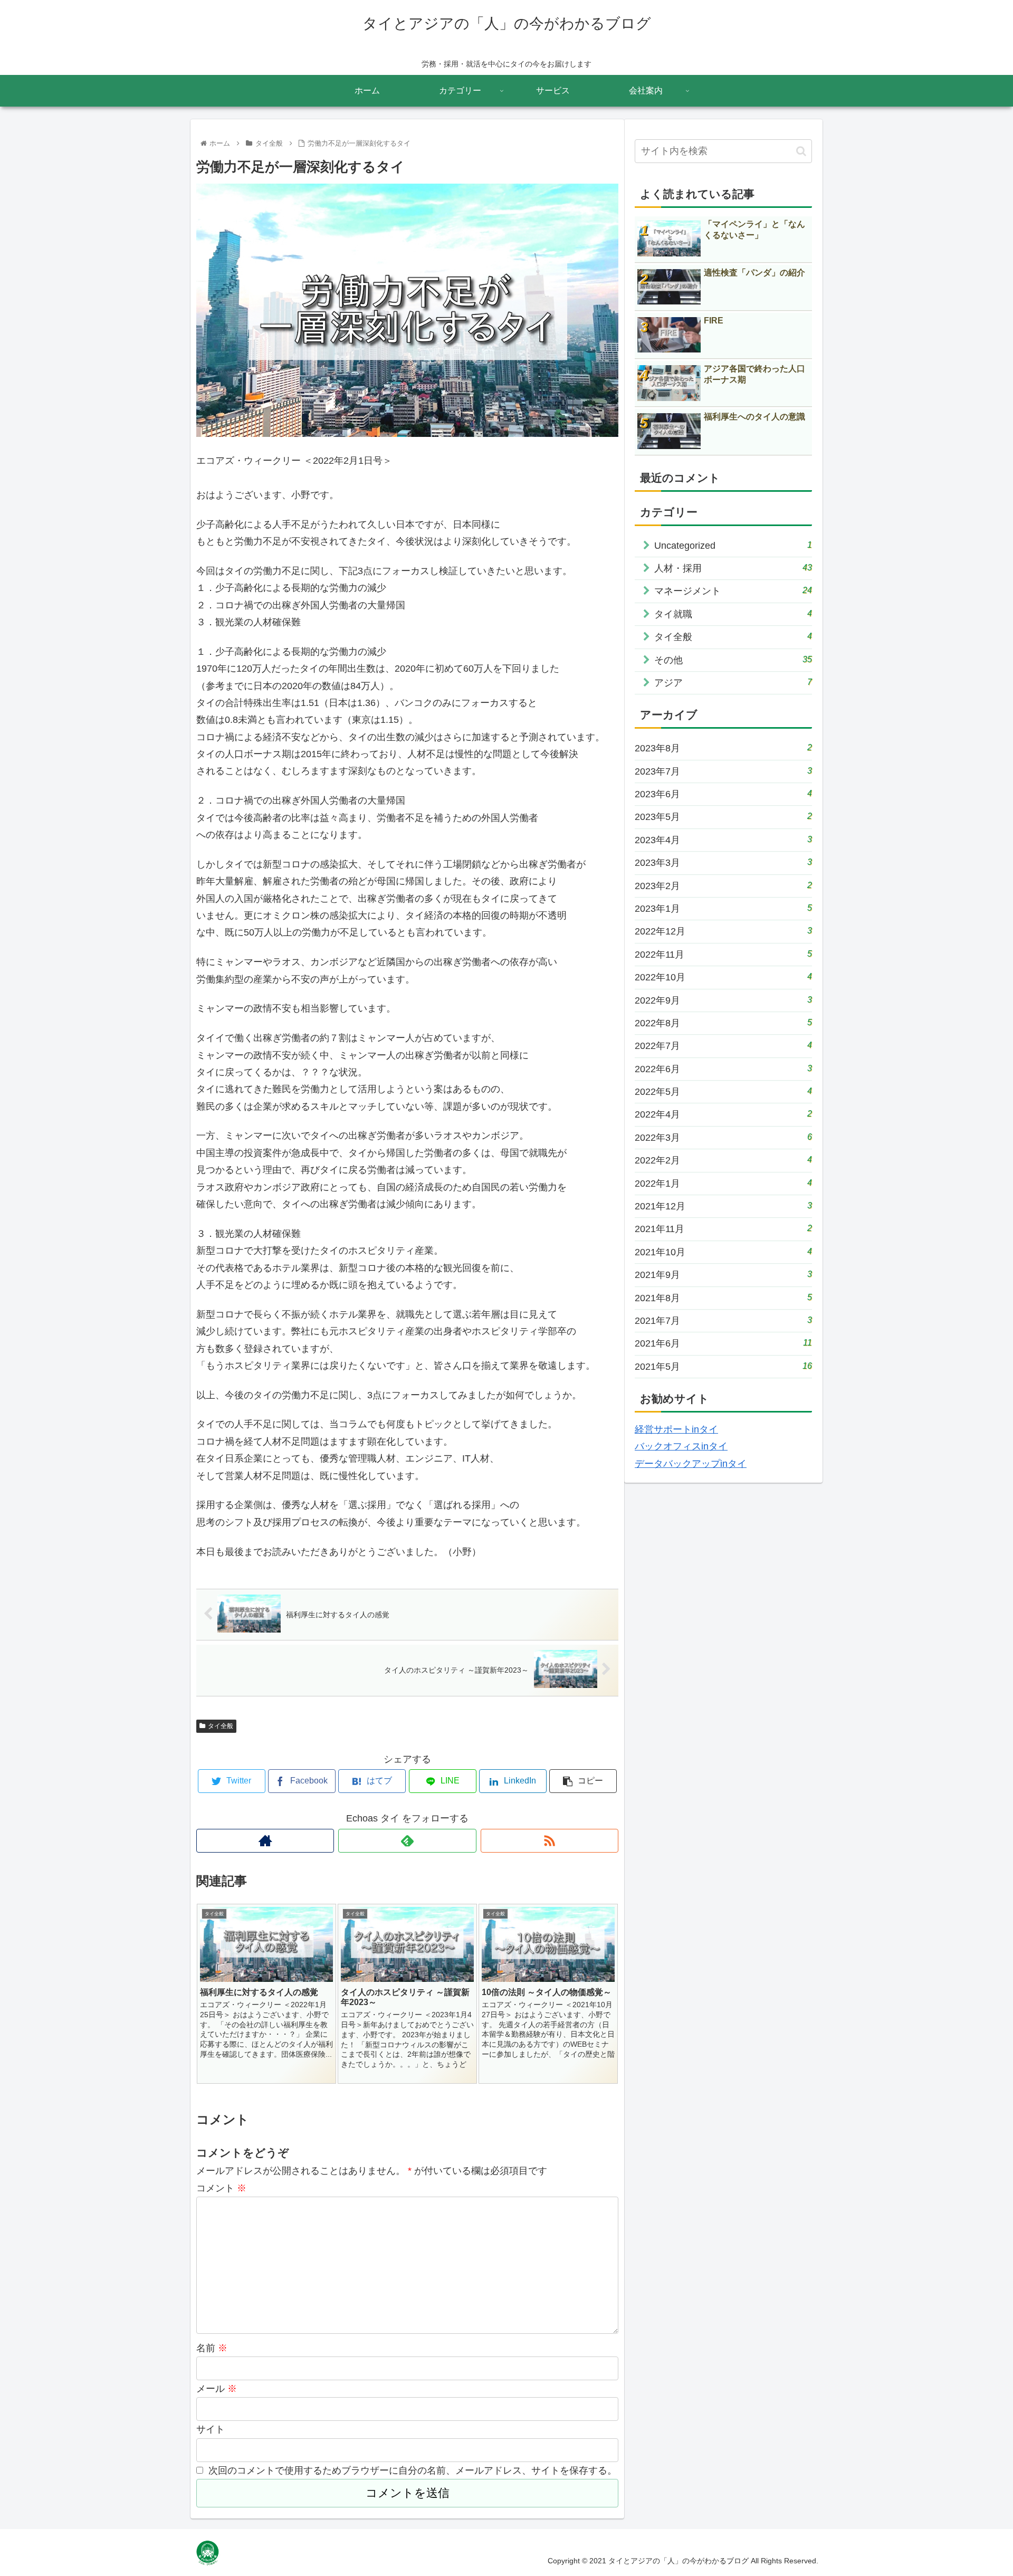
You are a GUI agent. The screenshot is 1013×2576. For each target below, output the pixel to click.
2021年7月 (723, 1320)
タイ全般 (221, 1726)
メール (217, 2389)
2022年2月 (723, 1160)
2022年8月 (723, 1023)
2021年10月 (723, 1252)
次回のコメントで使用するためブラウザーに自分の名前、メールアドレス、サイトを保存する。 (413, 2470)
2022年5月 (723, 1091)
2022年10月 (723, 977)
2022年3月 (723, 1137)
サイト (211, 2429)
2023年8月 (723, 748)
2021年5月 (723, 1366)
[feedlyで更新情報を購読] (407, 1841)
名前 (212, 2348)
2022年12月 (723, 931)
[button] (801, 151)
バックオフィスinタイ (681, 1446)
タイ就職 (733, 614)
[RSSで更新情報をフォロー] (549, 1841)
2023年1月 (723, 908)
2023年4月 (723, 840)
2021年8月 (723, 1298)
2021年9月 (723, 1275)
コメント (221, 2188)
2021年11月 (723, 1229)
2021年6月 (723, 1343)
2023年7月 (723, 771)
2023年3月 (723, 862)
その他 (733, 660)
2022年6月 (723, 1069)
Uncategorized (733, 545)
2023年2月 (723, 886)
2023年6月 (723, 794)
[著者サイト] (265, 1841)
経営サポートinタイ (676, 1429)
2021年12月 (723, 1206)
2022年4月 (723, 1114)
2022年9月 (723, 1000)
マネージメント (733, 591)
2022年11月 (723, 954)
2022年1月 (723, 1183)
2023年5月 (723, 817)
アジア (733, 683)
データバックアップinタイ (691, 1464)
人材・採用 (733, 568)
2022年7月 (723, 1046)
